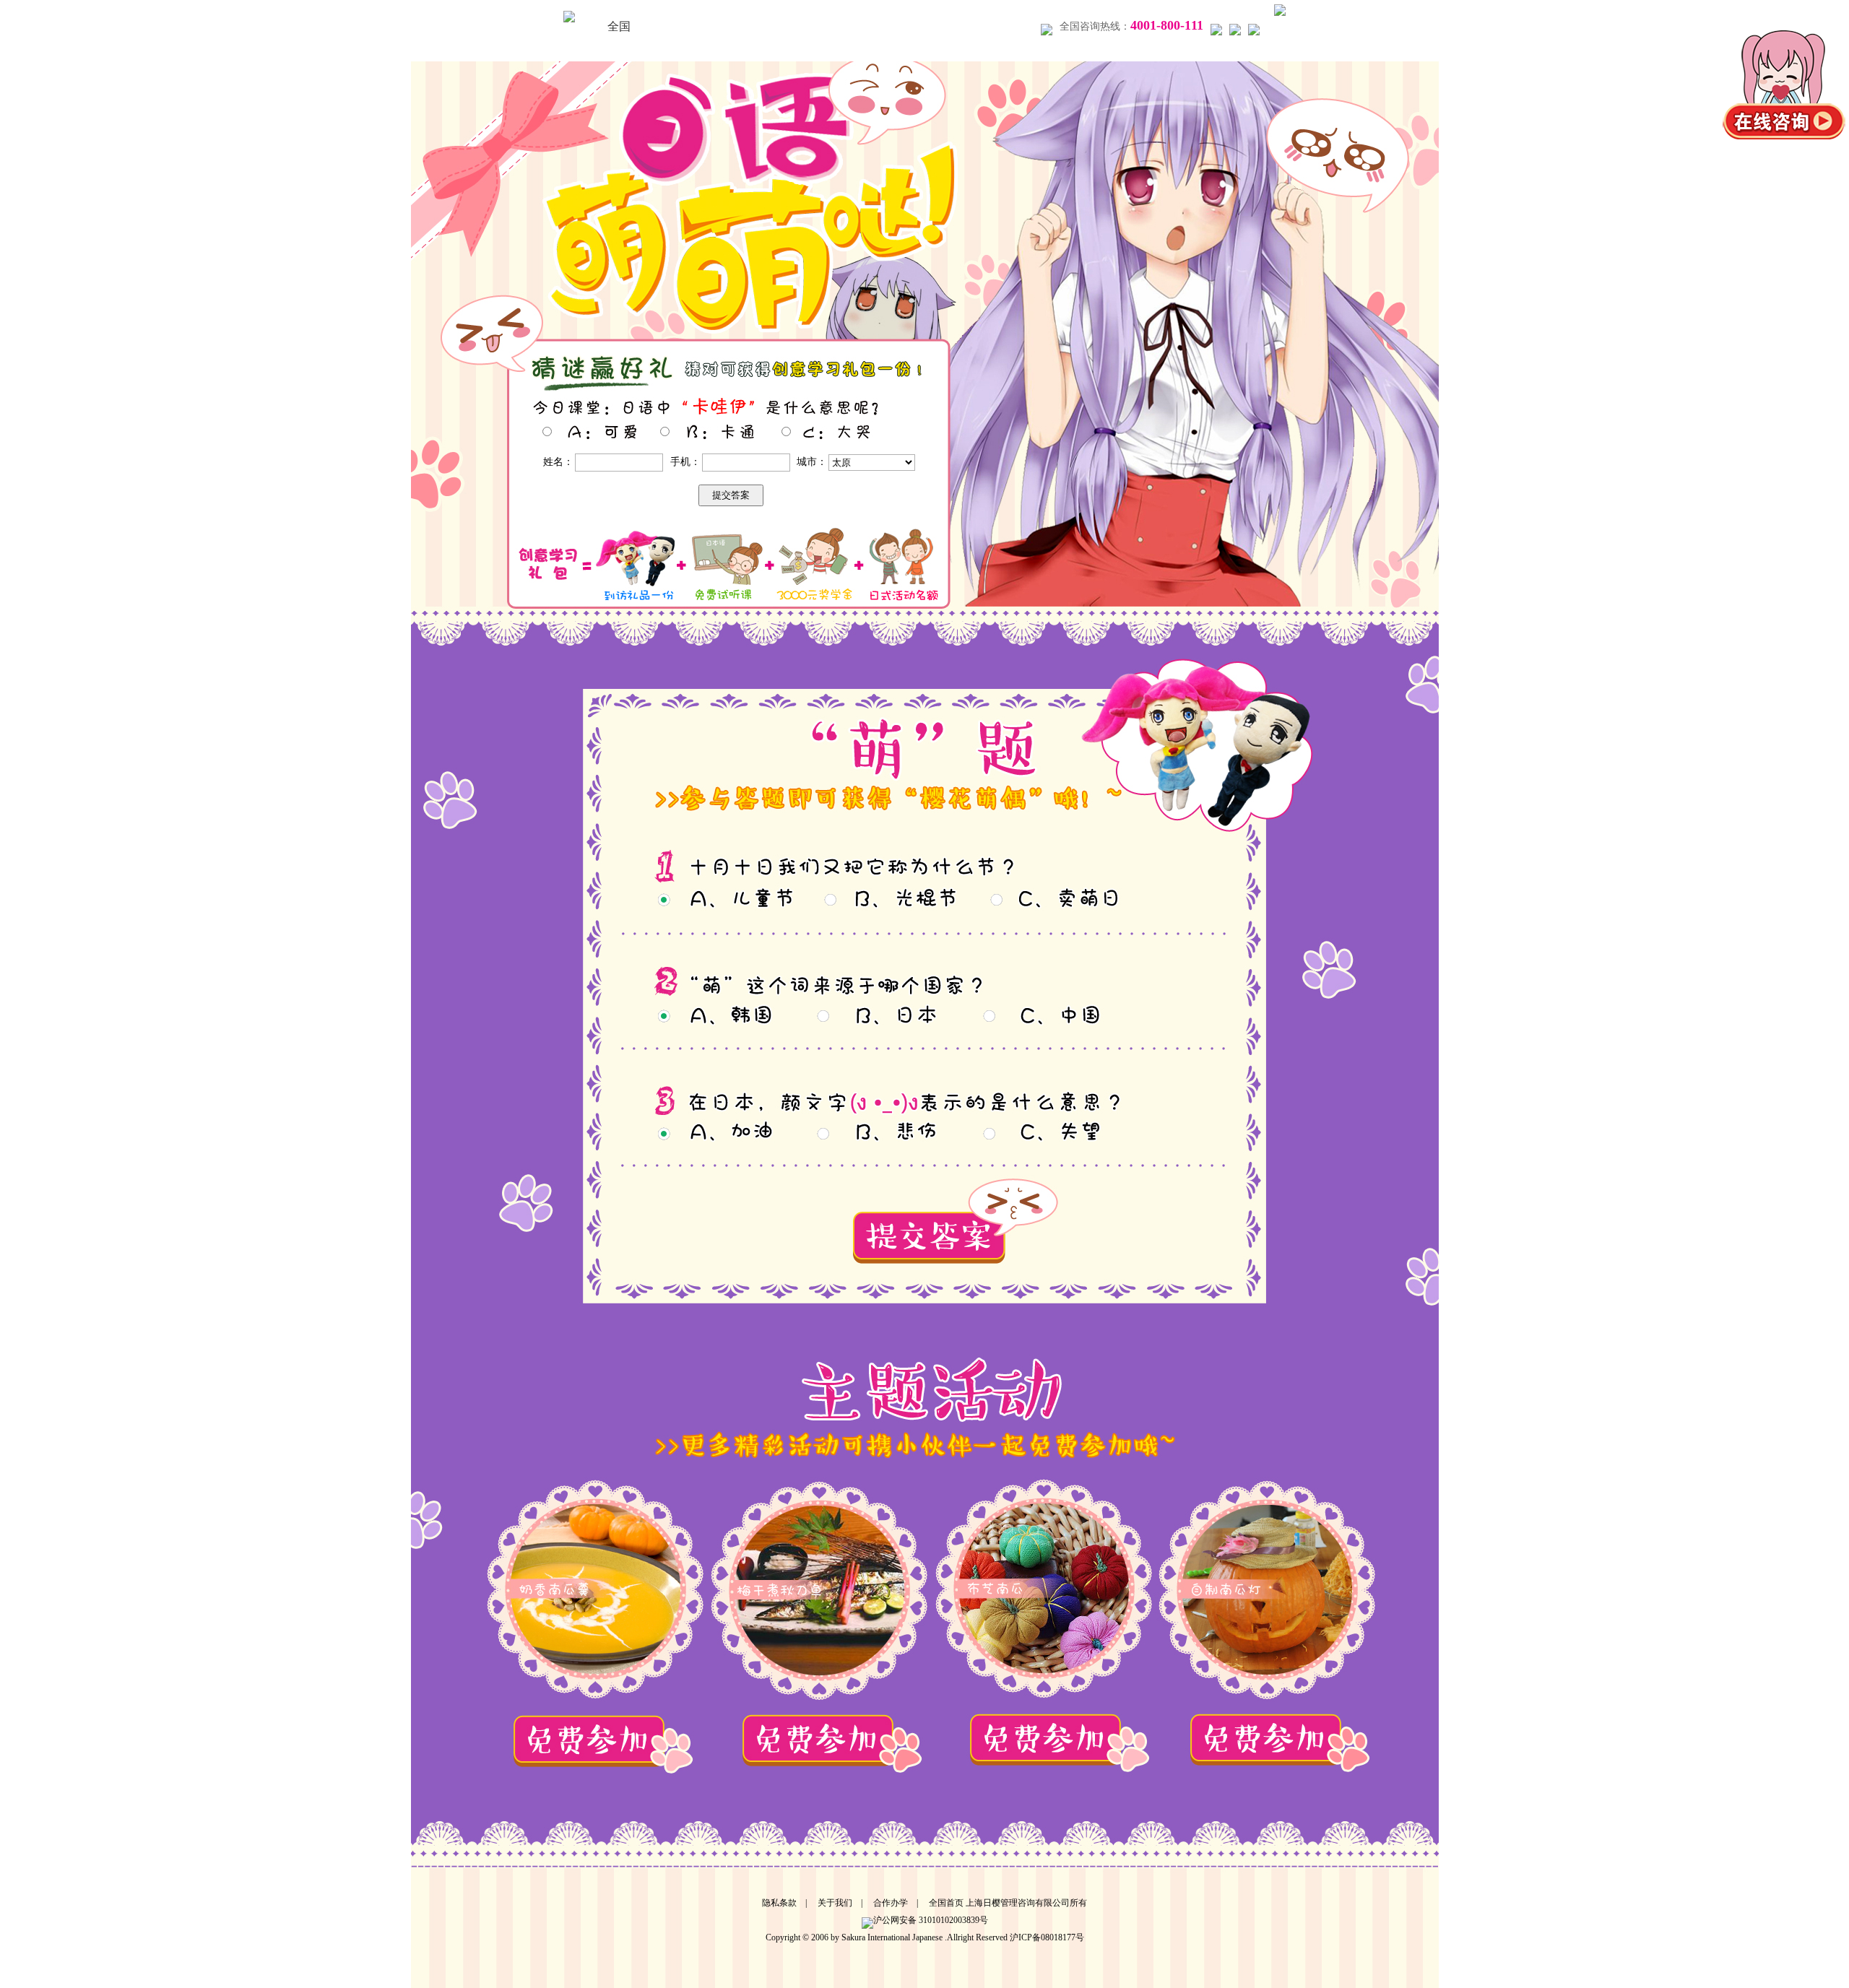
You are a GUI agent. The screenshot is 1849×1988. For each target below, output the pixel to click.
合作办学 (891, 1903)
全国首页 (946, 1903)
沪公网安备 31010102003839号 (931, 1920)
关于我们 (835, 1903)
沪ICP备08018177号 (1047, 1937)
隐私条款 (779, 1903)
